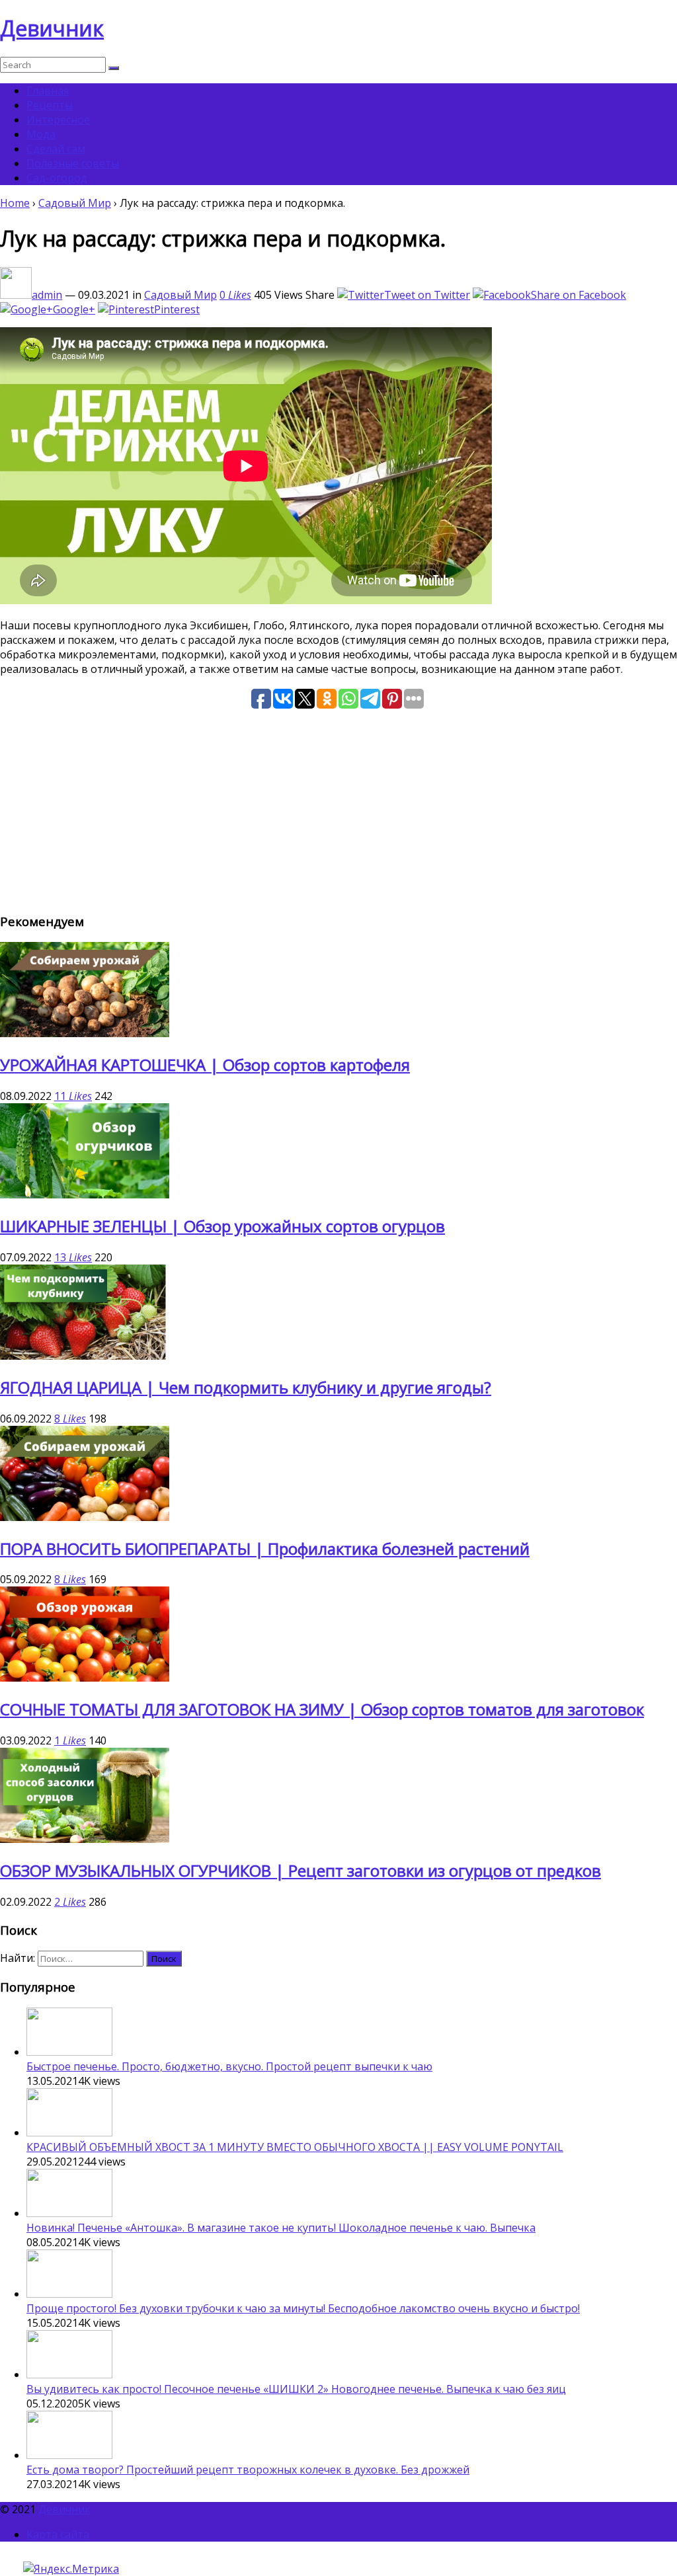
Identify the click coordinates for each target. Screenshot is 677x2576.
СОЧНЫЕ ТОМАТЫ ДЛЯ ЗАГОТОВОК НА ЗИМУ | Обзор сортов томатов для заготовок (322, 1709)
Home (15, 203)
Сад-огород (57, 178)
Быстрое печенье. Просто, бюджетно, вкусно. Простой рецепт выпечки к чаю (229, 2066)
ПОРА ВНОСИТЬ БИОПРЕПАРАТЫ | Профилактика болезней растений (265, 1548)
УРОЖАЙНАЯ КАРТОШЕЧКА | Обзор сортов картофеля (205, 1065)
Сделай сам (56, 149)
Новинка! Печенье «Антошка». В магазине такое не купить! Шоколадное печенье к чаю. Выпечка (281, 2228)
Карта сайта (58, 2534)
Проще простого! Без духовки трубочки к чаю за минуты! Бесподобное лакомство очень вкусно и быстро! (303, 2308)
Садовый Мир (75, 203)
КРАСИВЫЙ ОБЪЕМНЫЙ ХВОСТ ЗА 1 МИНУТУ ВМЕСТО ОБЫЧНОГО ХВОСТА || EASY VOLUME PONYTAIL (295, 2147)
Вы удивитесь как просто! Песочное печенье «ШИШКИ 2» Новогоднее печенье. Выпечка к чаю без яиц (296, 2389)
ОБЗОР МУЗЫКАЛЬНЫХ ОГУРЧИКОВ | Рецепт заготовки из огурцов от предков (300, 1870)
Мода (41, 134)
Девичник (52, 28)
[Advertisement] (338, 808)
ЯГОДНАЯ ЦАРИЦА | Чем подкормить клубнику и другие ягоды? (246, 1387)
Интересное (58, 120)
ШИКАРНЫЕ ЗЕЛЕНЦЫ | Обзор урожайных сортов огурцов (222, 1226)
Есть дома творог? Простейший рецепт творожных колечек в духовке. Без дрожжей (248, 2470)
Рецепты (50, 105)
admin (47, 295)
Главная (48, 91)
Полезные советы (73, 163)
